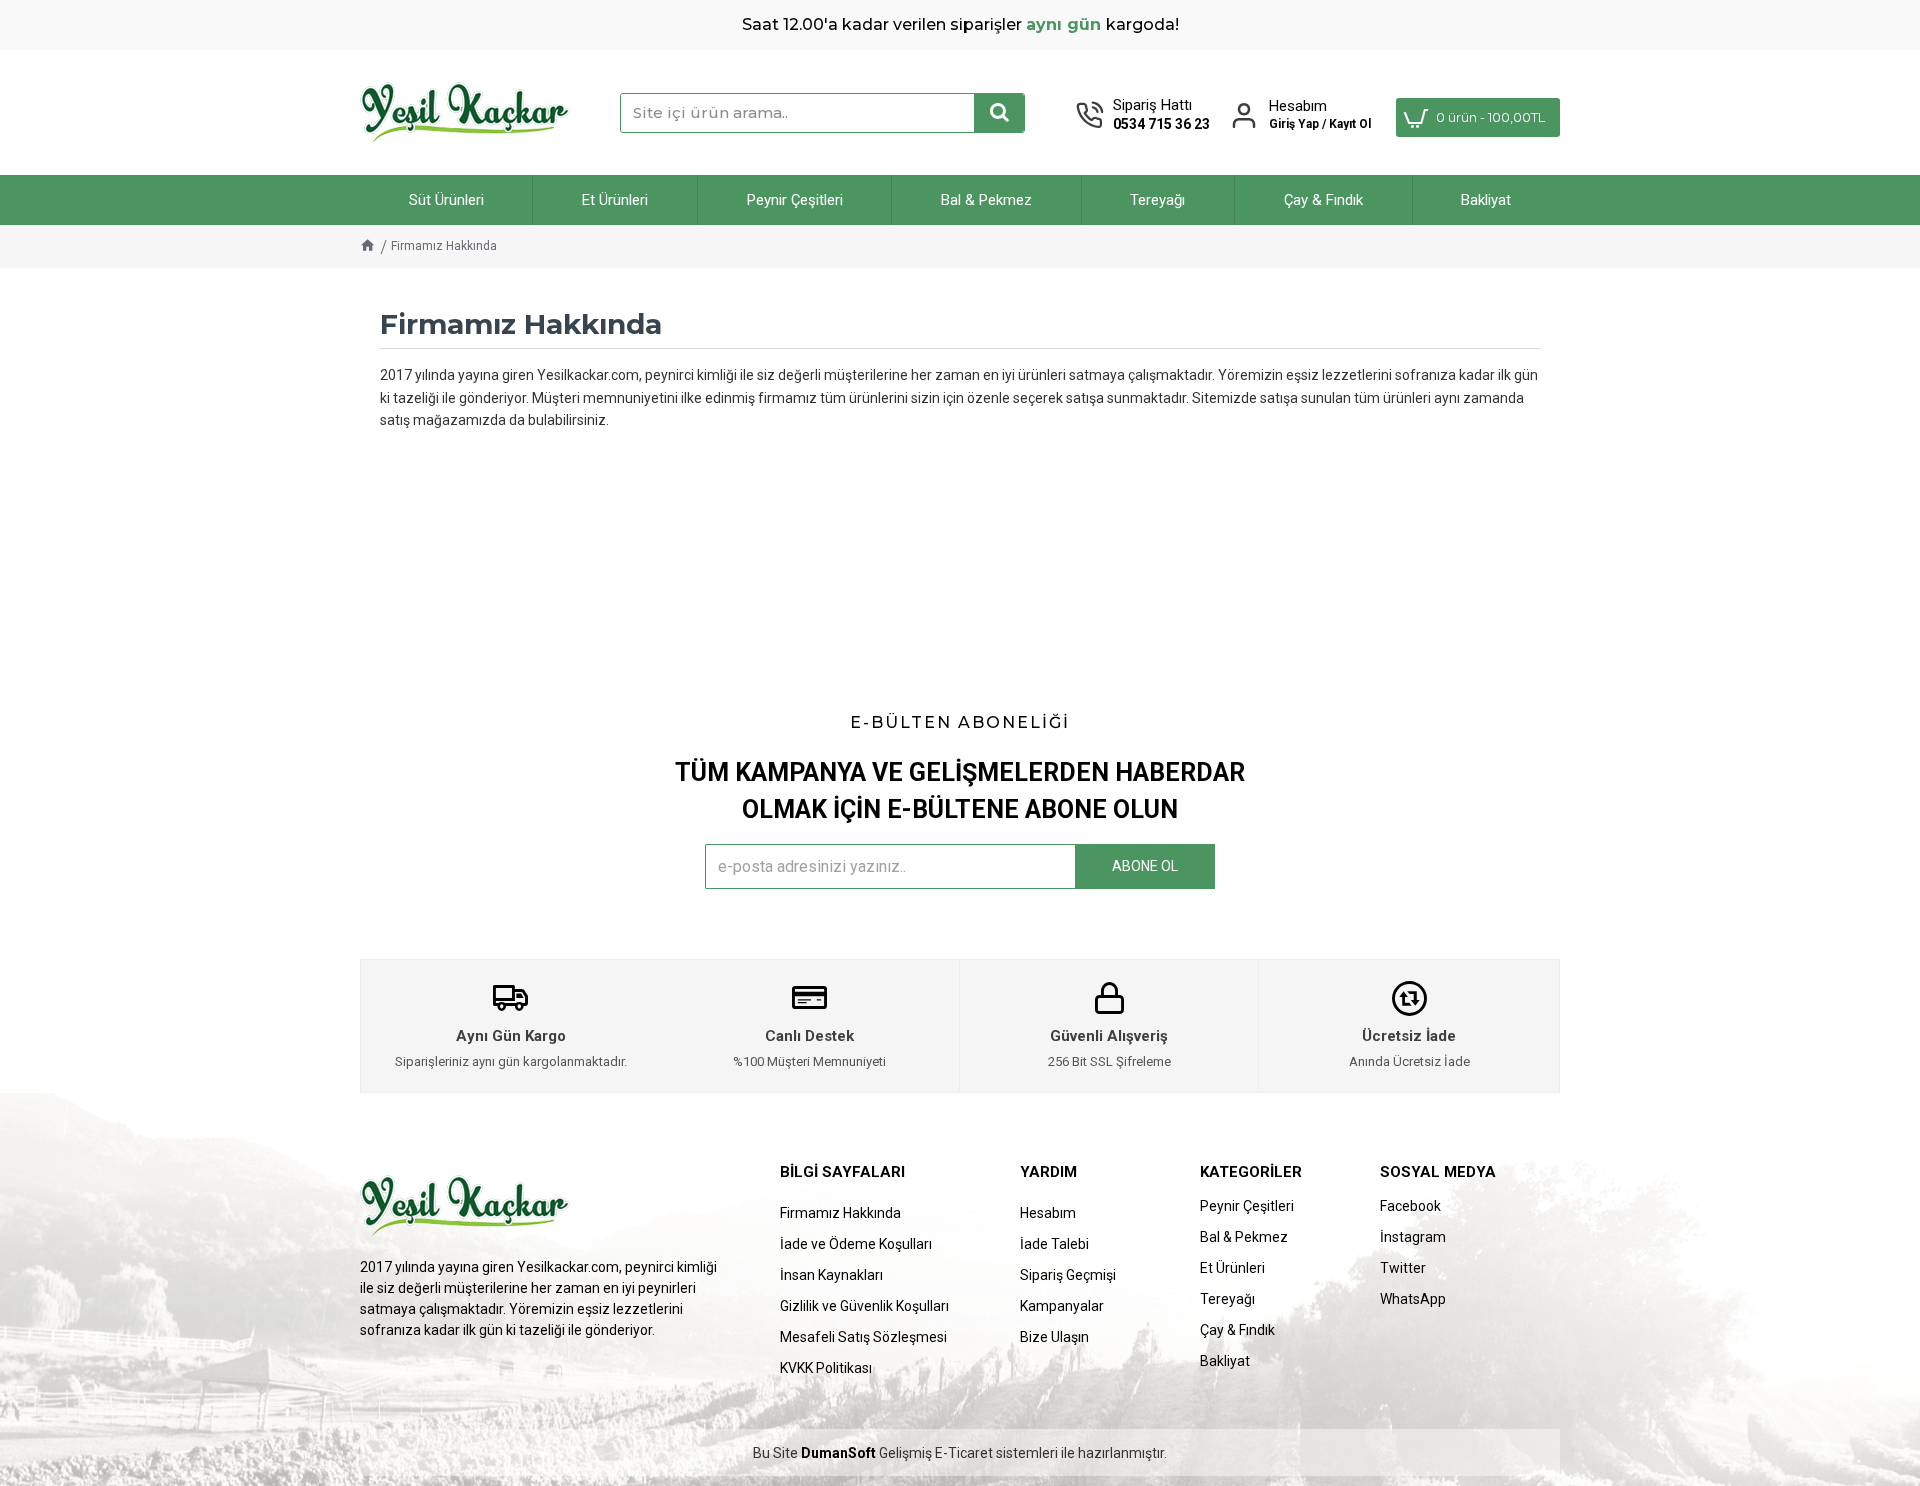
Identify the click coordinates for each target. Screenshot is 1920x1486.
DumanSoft (838, 1453)
